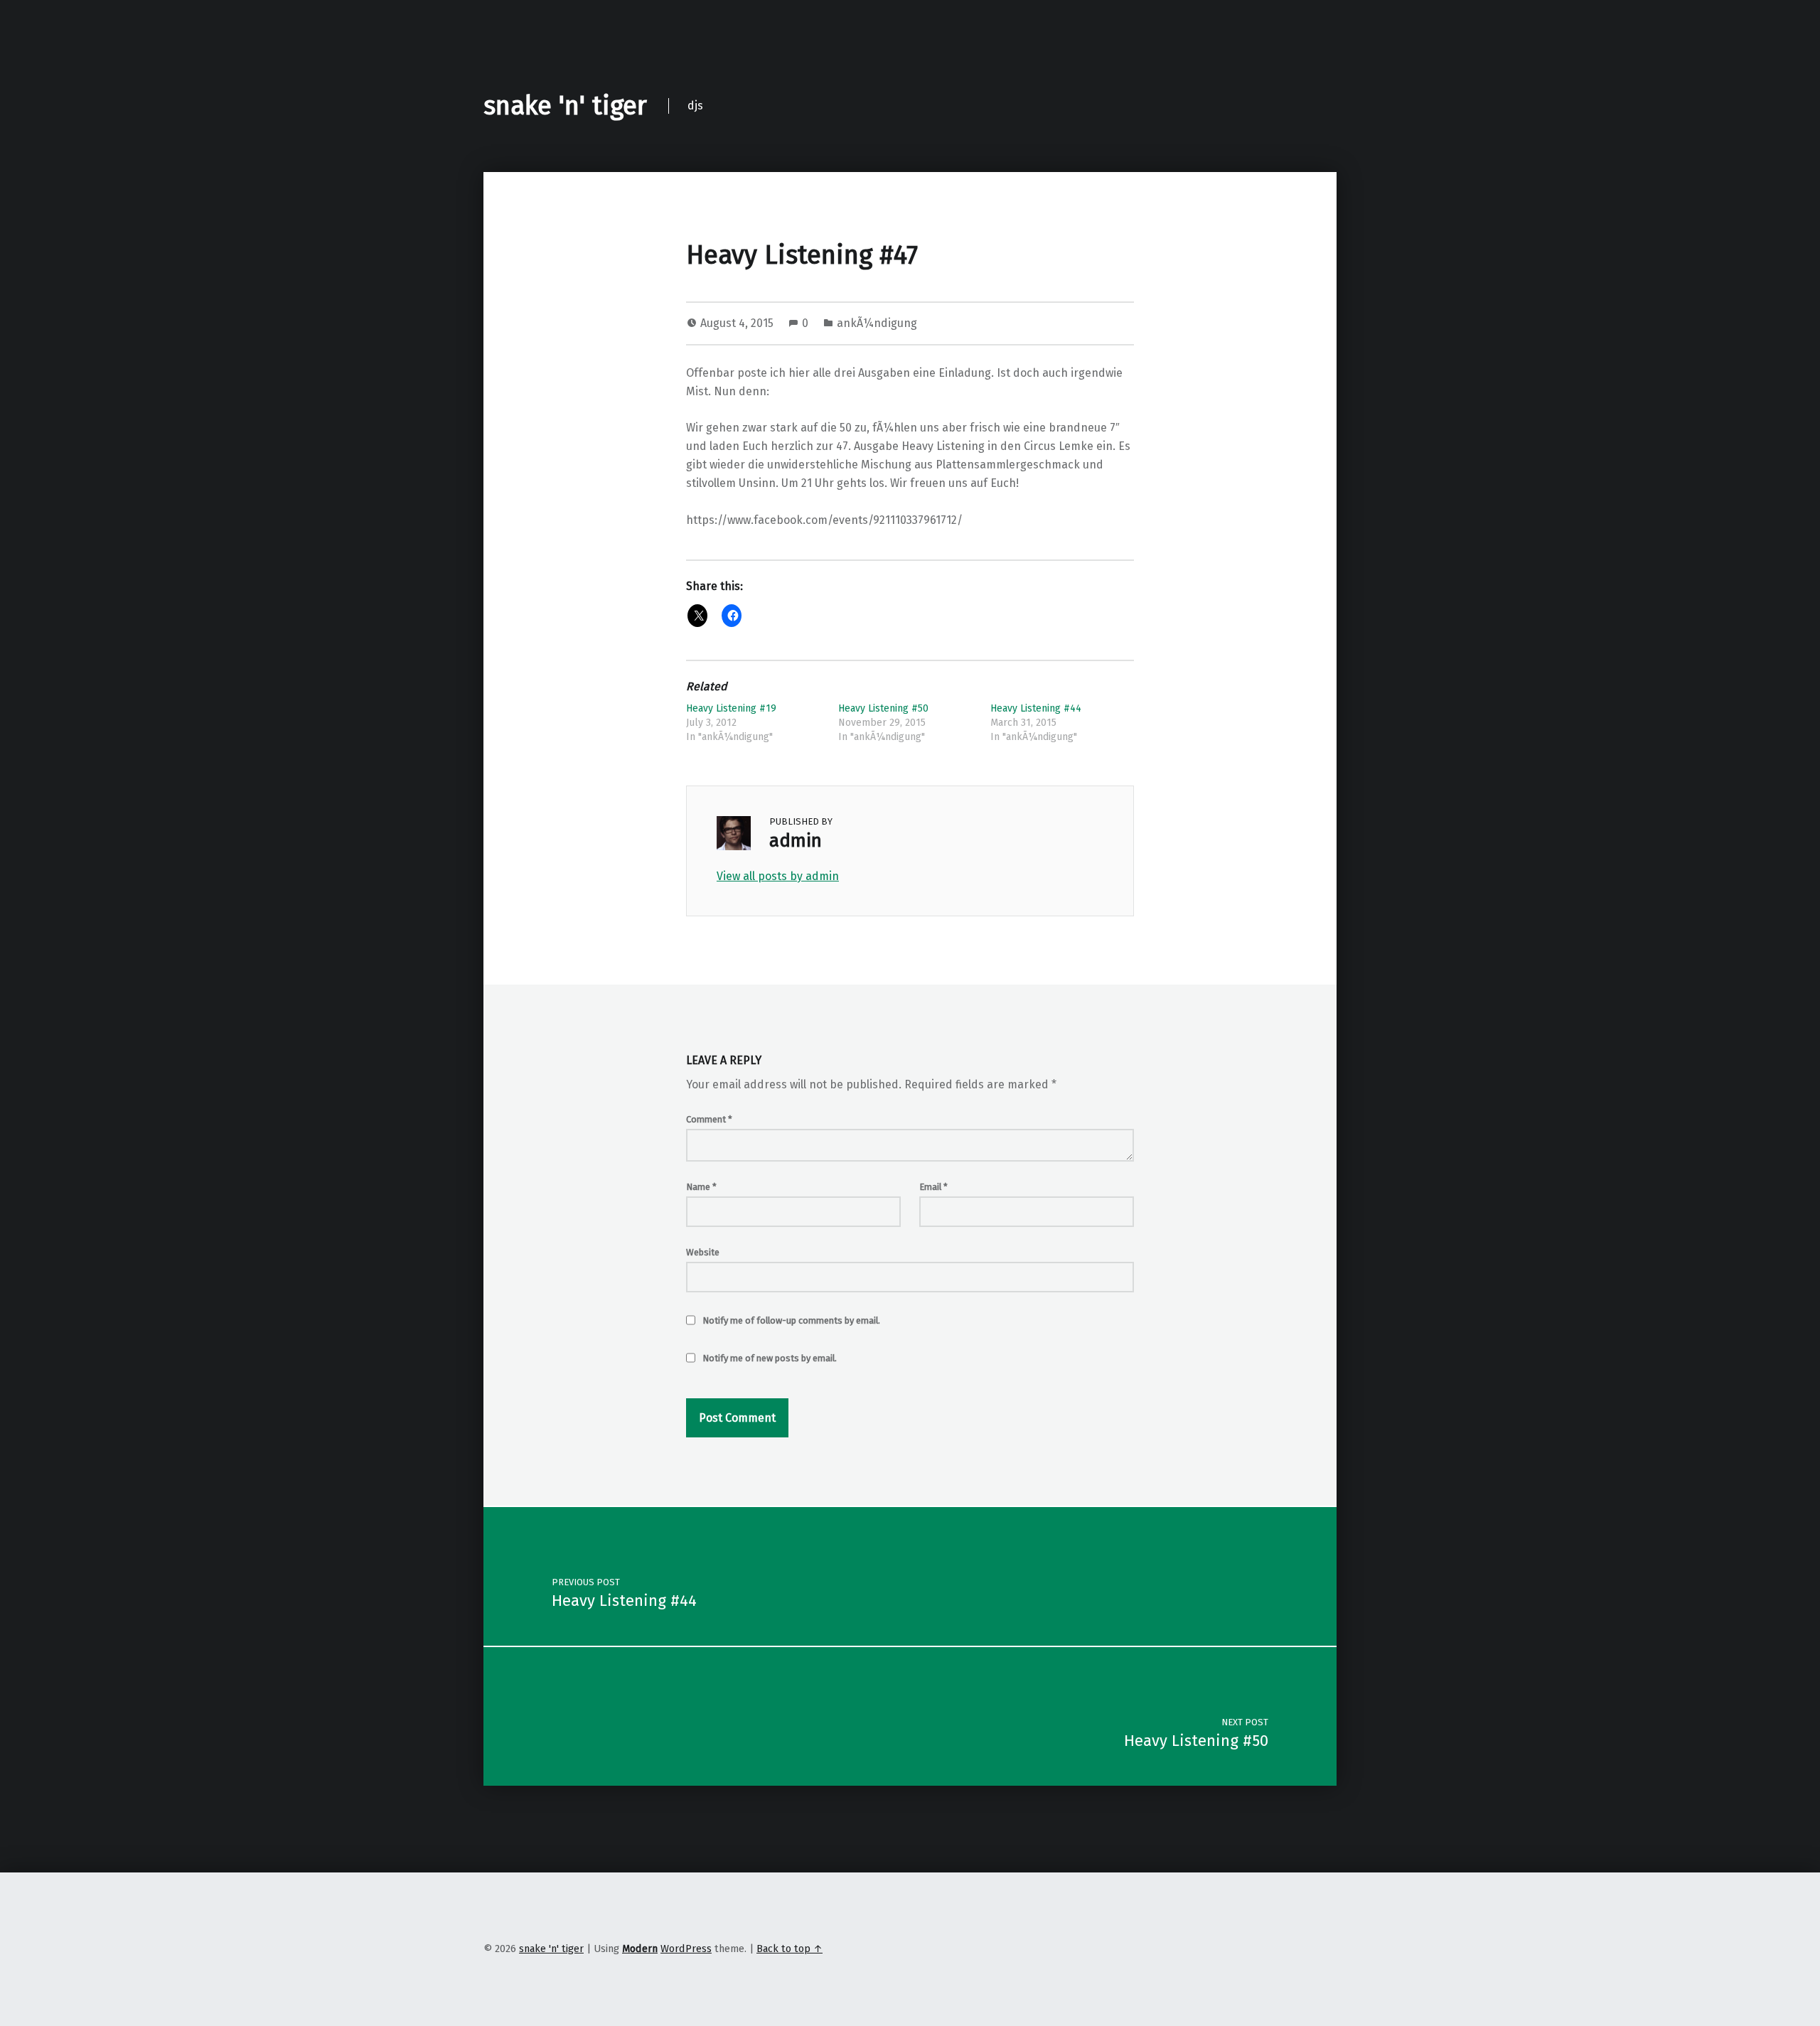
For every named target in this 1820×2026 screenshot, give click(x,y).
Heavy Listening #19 (731, 708)
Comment (709, 1119)
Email (933, 1187)
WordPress (686, 1949)
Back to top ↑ (789, 1949)
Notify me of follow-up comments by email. (791, 1320)
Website (703, 1252)
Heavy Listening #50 (883, 708)
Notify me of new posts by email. (770, 1358)
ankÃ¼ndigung (877, 323)
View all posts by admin (778, 876)
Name (701, 1187)
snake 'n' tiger (565, 106)
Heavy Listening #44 (1036, 708)
